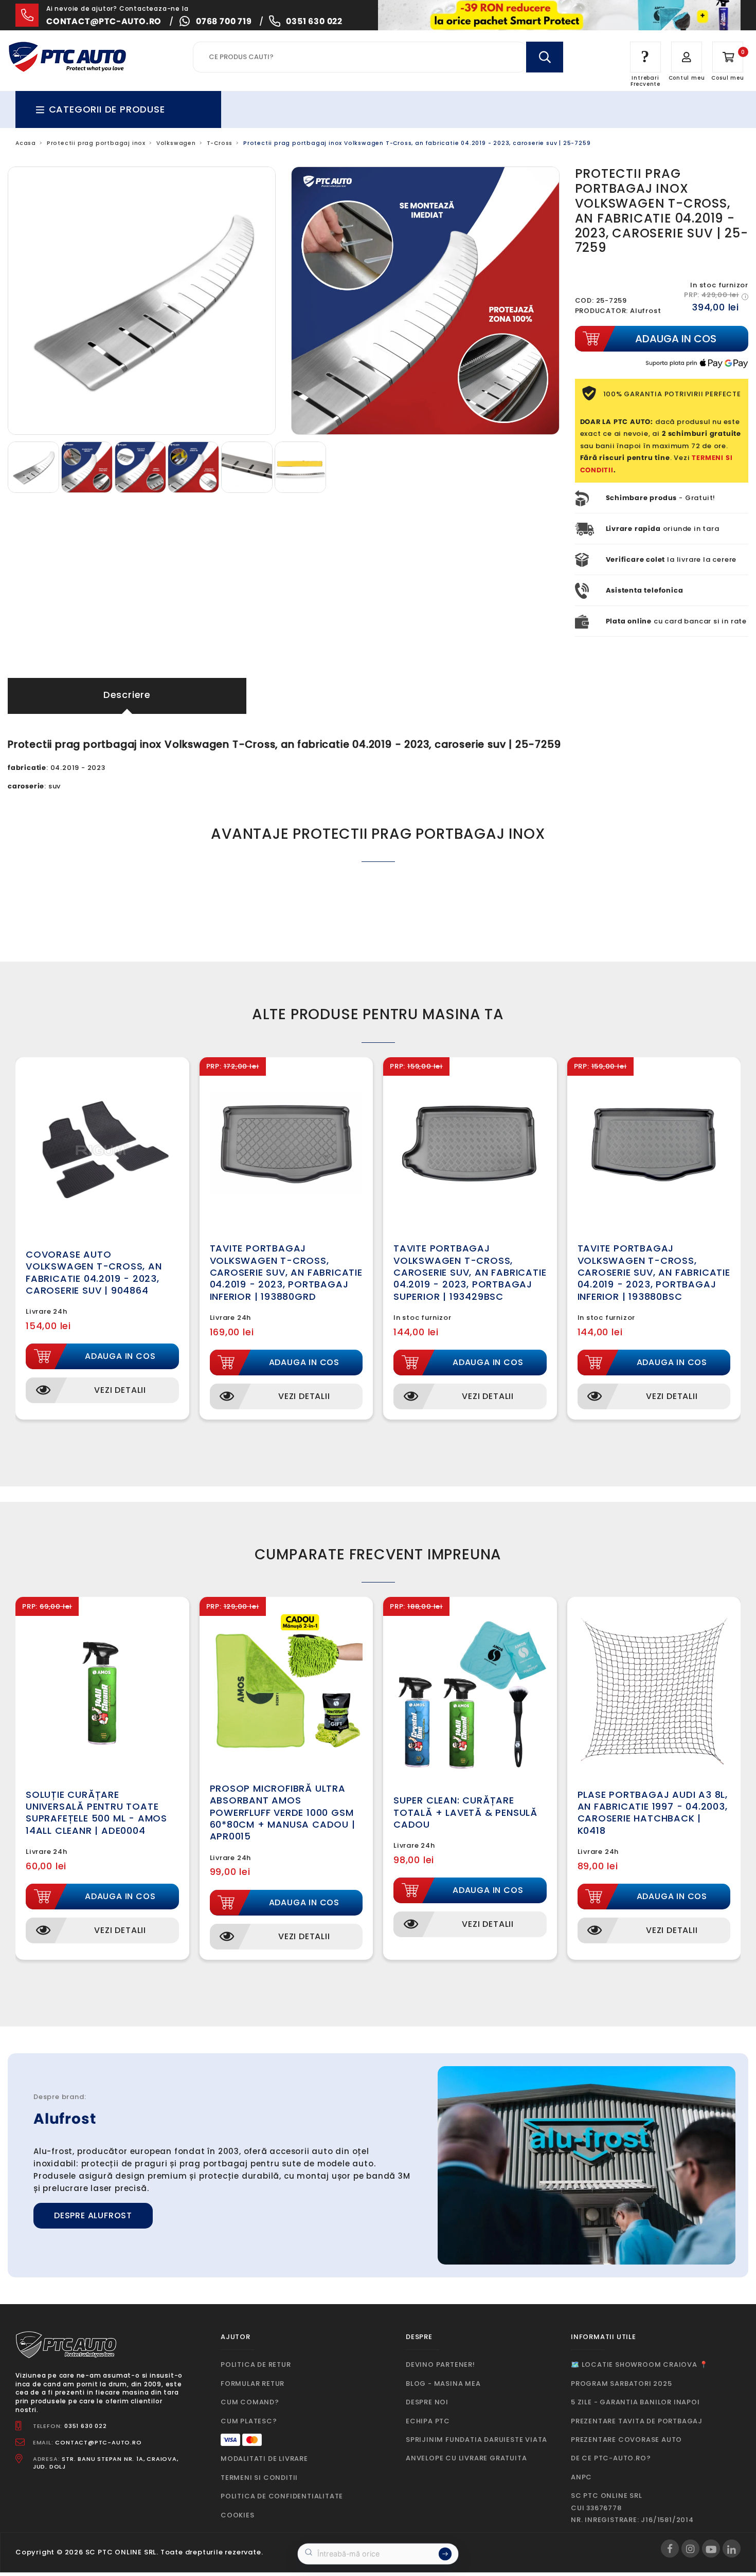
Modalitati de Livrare (264, 2459)
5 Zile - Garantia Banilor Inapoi (635, 2402)
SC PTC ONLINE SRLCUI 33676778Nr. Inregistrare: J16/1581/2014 (632, 2508)
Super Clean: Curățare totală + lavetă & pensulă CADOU (465, 1812)
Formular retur (253, 2384)
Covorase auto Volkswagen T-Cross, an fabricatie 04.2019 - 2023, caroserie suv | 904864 (94, 1272)
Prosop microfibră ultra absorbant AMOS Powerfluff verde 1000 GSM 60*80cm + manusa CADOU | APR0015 (283, 1813)
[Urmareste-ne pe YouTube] (711, 2549)
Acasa (26, 143)
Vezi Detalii (120, 1390)
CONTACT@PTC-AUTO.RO (98, 2442)
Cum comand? (250, 2402)
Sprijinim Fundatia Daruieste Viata (476, 2440)
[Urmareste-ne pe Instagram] (690, 2549)
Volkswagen (176, 143)
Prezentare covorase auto (626, 2440)
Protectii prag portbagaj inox (96, 143)
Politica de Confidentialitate (282, 2496)
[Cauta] (545, 57)
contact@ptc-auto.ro (104, 21)
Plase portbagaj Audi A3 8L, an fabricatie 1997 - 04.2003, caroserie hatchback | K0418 (653, 1813)
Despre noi (427, 2402)
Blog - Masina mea (443, 2384)
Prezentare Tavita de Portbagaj (637, 2421)
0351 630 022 (314, 21)
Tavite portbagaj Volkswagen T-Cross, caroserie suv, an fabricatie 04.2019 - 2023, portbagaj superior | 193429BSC (470, 1272)
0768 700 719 (224, 21)
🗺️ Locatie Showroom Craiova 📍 (639, 2365)
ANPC (581, 2477)
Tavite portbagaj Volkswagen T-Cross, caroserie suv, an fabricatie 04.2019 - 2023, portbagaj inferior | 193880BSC (654, 1272)
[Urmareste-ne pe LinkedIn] (732, 2549)
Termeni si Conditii (259, 2478)
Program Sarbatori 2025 (622, 2384)
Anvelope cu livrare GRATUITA (466, 2458)
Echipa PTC (428, 2421)
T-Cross (220, 143)
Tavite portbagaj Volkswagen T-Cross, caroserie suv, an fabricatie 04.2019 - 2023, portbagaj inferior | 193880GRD (286, 1272)
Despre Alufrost (93, 2215)
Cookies (238, 2515)
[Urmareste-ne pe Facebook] (670, 2549)
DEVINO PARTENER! (440, 2365)
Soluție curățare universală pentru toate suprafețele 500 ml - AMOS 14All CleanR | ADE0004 (96, 1813)
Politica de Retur (256, 2365)
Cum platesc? (249, 2421)
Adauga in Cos (120, 1356)
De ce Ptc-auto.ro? (611, 2458)
